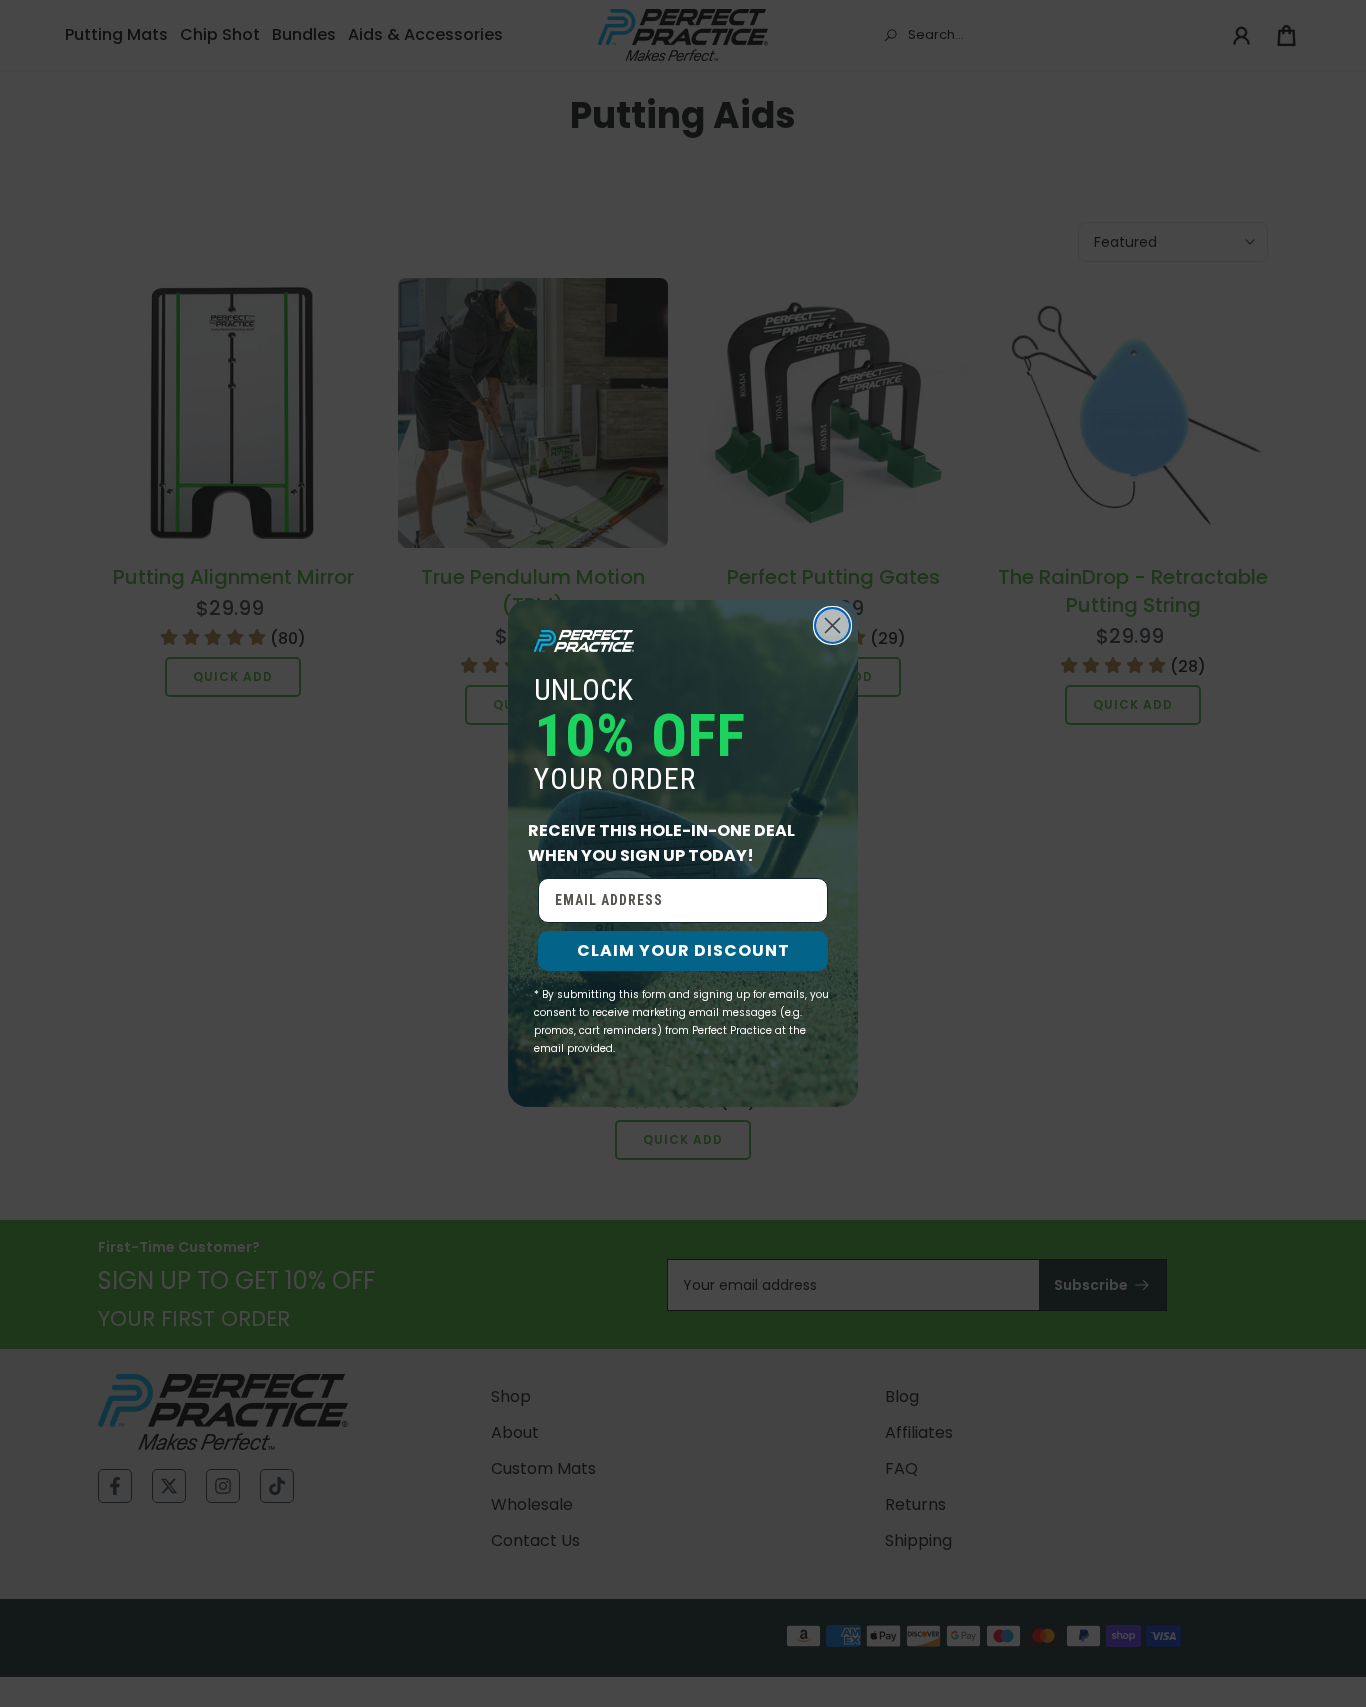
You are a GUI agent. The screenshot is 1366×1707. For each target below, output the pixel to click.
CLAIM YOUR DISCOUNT (683, 950)
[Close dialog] (832, 625)
